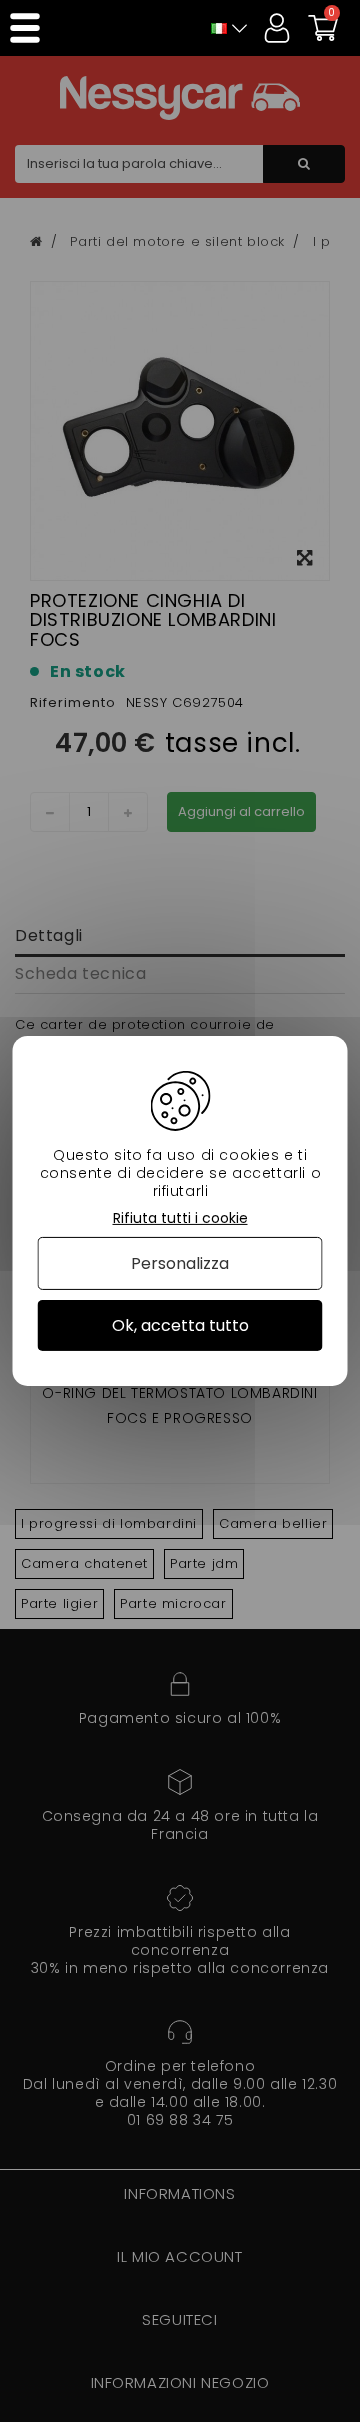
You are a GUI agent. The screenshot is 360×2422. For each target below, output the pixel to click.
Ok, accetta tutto (180, 1325)
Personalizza (180, 1263)
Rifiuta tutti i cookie (180, 1218)
